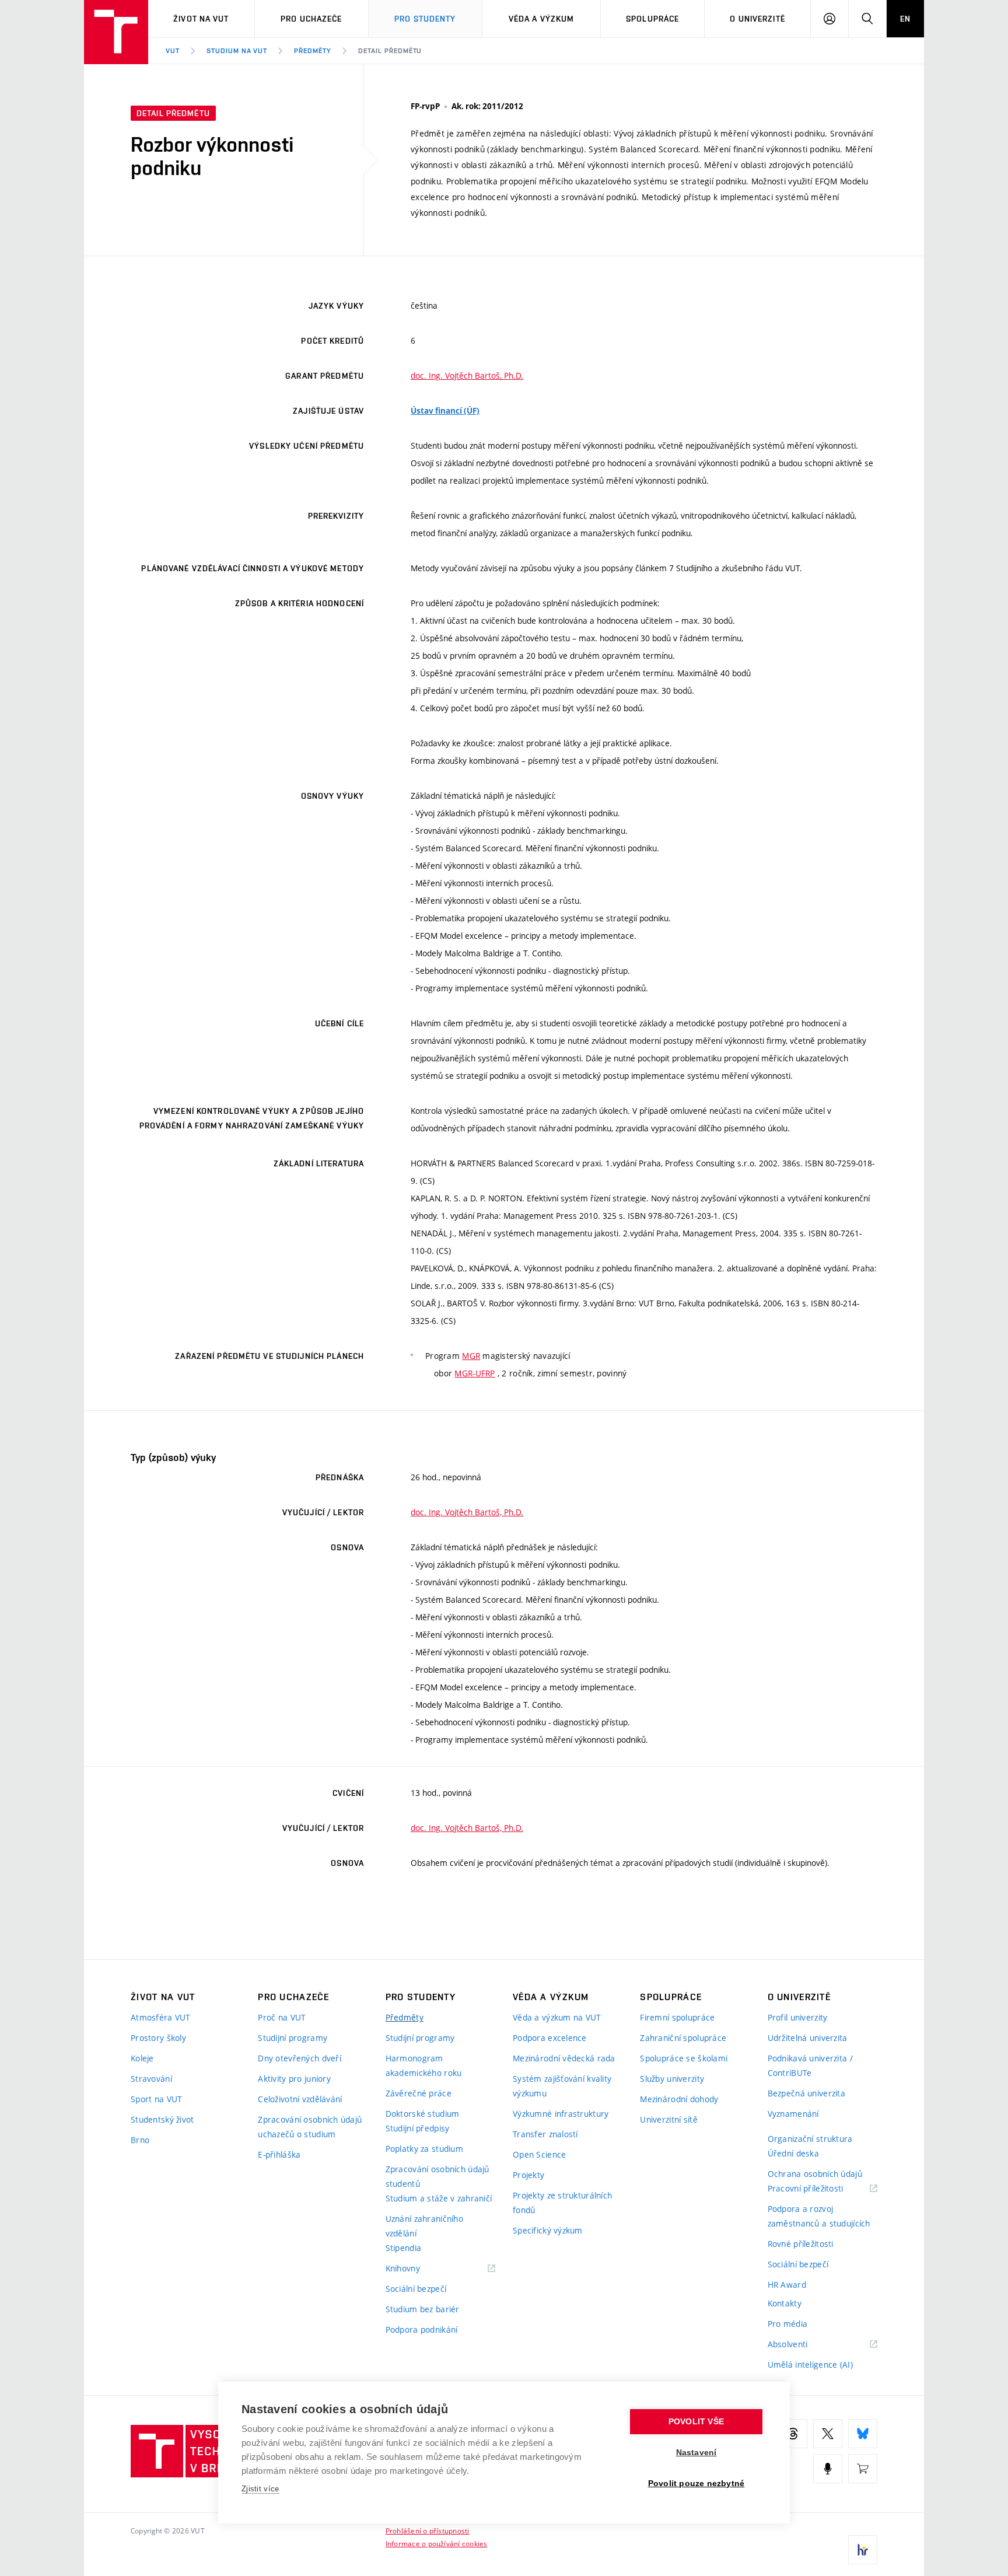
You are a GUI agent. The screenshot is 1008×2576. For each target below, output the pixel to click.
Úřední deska (793, 2153)
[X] (828, 2434)
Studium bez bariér (423, 2309)
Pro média (788, 2324)
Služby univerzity (672, 2079)
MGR (471, 1356)
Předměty (313, 51)
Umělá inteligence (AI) (810, 2364)
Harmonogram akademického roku (424, 2065)
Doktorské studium (423, 2114)
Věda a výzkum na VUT (557, 2017)
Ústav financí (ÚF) (445, 411)
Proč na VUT (282, 2017)
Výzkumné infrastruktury (561, 2114)
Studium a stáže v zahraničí (439, 2198)
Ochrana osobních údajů (815, 2174)
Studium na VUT (237, 51)
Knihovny (418, 2269)
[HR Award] (863, 2550)
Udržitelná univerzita (808, 2038)
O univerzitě (757, 19)
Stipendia (404, 2248)
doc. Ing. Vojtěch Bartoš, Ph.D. (467, 375)
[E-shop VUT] (863, 2469)
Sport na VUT (156, 2099)
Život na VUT (201, 19)
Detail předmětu (390, 51)
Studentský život (162, 2119)
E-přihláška (279, 2154)
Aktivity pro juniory (294, 2079)
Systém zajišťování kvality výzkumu (562, 2086)
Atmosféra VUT (161, 2017)
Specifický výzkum (548, 2230)
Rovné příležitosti (801, 2244)
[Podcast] (828, 2469)
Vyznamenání (793, 2114)
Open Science (539, 2154)
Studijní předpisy (418, 2128)
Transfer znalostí (545, 2134)
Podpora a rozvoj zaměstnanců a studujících (819, 2216)
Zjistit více (260, 2489)
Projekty (528, 2175)
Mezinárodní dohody (679, 2099)
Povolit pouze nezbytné (696, 2484)
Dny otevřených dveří (300, 2058)
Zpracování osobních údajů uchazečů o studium (310, 2127)
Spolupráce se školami (684, 2058)
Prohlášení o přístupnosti (428, 2530)
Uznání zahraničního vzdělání (424, 2226)
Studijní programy (293, 2038)
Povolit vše (696, 2422)
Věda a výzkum (542, 19)
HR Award (787, 2285)
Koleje (142, 2058)
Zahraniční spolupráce (683, 2038)
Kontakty (785, 2303)
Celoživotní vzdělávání (300, 2099)
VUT (173, 51)
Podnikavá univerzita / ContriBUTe (810, 2065)
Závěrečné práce (419, 2093)
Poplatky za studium (424, 2149)
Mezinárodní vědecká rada (564, 2058)
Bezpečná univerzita (806, 2093)
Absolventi (802, 2345)
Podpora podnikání (422, 2329)
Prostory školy (158, 2038)
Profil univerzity (798, 2017)
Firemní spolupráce (677, 2017)
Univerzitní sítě (668, 2119)
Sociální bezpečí (416, 2289)
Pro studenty (425, 19)
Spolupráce (652, 19)
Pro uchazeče (311, 19)
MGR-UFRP (475, 1373)
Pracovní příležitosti (820, 2189)
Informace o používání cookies (437, 2543)
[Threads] (793, 2434)
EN (905, 19)
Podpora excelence (550, 2038)
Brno (140, 2140)
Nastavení (696, 2453)
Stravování (151, 2079)
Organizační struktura (810, 2139)
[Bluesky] (863, 2434)
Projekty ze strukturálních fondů (562, 2203)
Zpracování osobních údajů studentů (437, 2176)
